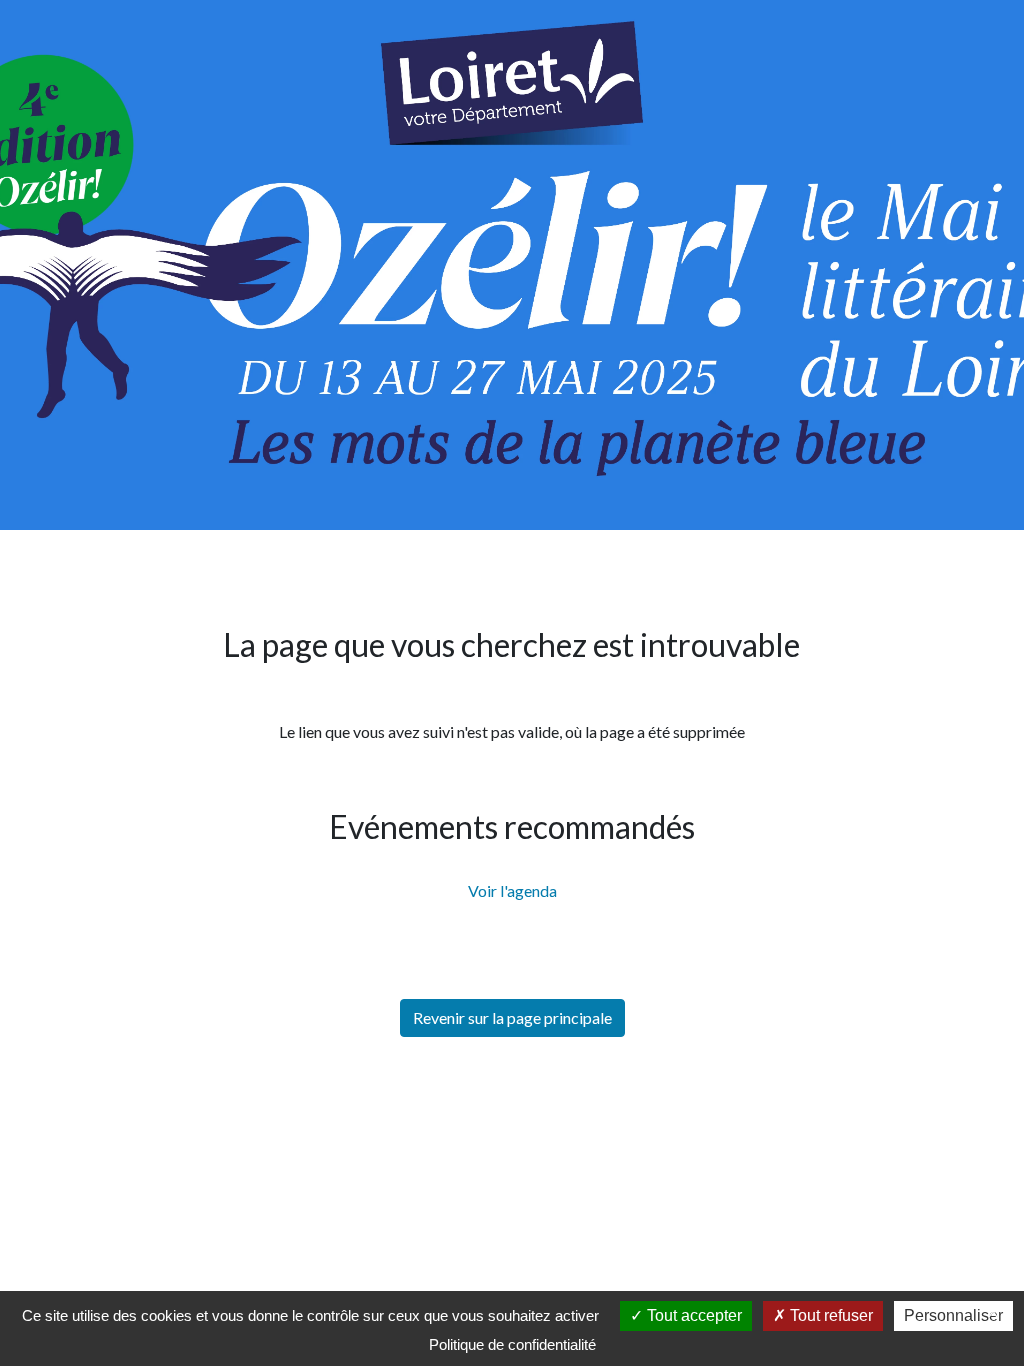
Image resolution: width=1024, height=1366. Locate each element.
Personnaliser (953, 1315)
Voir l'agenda (512, 890)
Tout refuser (829, 1315)
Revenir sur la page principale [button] (512, 1017)
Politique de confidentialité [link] (512, 1344)
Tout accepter (692, 1315)
